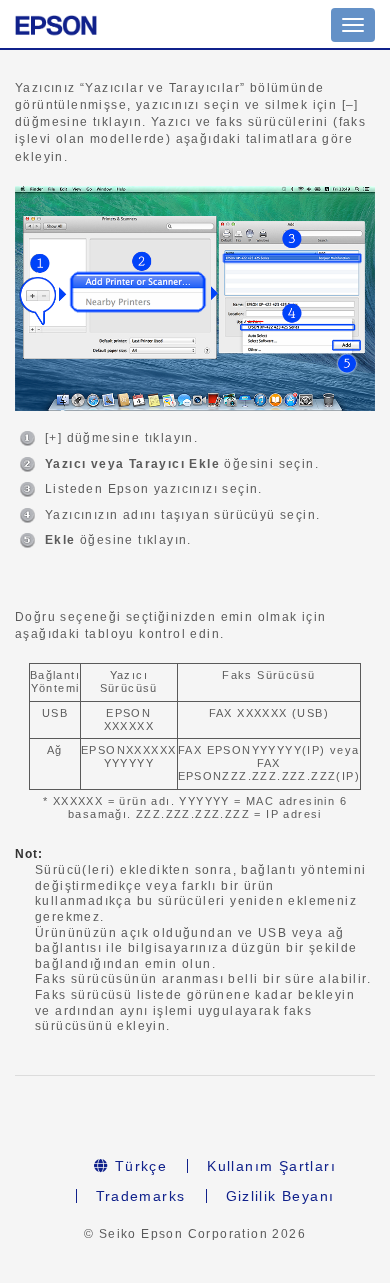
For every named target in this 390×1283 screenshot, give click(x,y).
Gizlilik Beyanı (280, 1196)
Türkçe (138, 1166)
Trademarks (141, 1196)
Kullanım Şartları (271, 1166)
